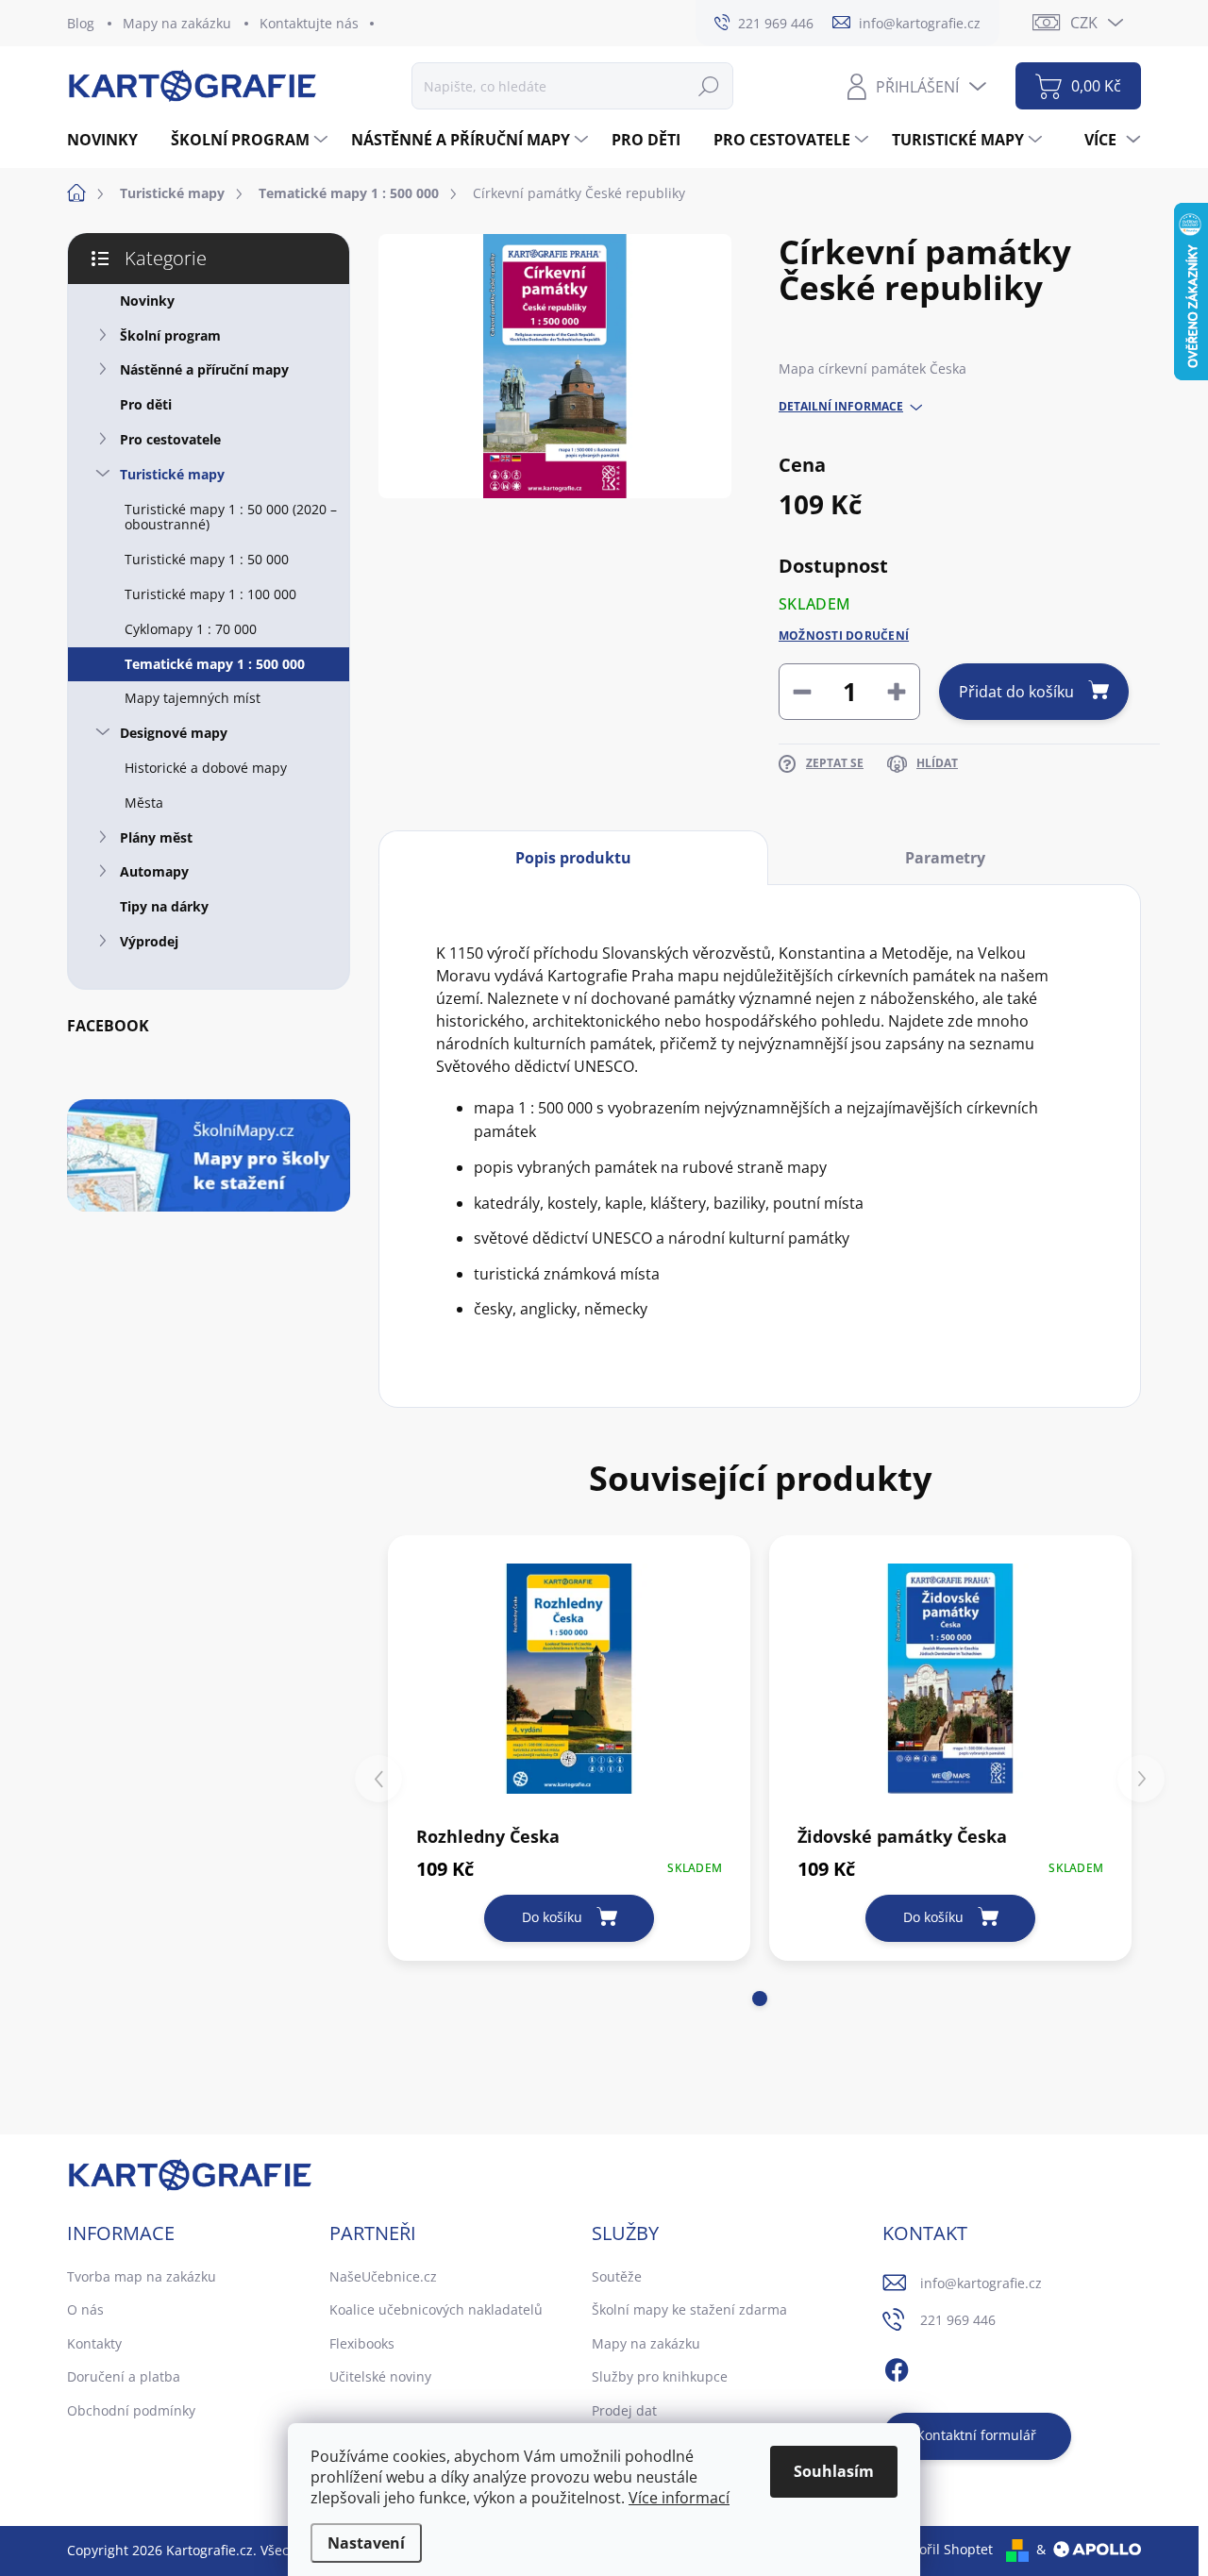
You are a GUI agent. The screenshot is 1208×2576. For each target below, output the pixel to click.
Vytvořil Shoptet (943, 2549)
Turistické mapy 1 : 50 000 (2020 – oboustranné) (231, 517)
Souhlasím (834, 2471)
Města (144, 803)
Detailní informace (841, 407)
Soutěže (617, 2276)
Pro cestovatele (170, 439)
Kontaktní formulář (976, 2435)
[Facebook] (897, 2367)
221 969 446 (958, 2320)
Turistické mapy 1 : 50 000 (207, 559)
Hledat (709, 85)
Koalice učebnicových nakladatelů (436, 2309)
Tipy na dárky (164, 906)
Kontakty (94, 2343)
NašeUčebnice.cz (383, 2276)
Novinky (147, 301)
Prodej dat (624, 2410)
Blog (81, 23)
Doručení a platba (124, 2376)
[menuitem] (109, 140)
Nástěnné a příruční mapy (204, 369)
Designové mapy (174, 733)
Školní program (170, 335)
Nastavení (366, 2543)
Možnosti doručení (844, 636)
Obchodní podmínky (131, 2410)
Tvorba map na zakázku (142, 2276)
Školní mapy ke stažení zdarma (689, 2309)
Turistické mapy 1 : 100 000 (210, 594)
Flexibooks (362, 2343)
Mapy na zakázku (177, 23)
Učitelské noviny (380, 2376)
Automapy (154, 871)
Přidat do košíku (1016, 692)
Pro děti (146, 404)
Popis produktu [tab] (573, 858)
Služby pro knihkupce (660, 2376)
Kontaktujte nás (309, 23)
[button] (760, 1999)
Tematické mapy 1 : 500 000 (215, 664)
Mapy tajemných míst (193, 698)
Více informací (679, 2498)
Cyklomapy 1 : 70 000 (191, 629)
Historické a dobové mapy (206, 768)
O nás (85, 2309)
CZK (1084, 23)
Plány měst (156, 837)
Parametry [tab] (945, 858)
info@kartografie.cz (981, 2283)
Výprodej (149, 941)
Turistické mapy (172, 474)
